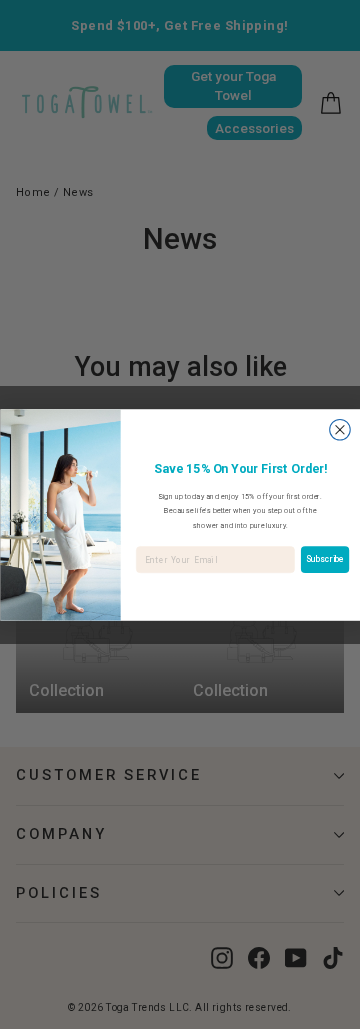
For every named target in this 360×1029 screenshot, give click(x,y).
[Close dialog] (339, 429)
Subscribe (325, 559)
